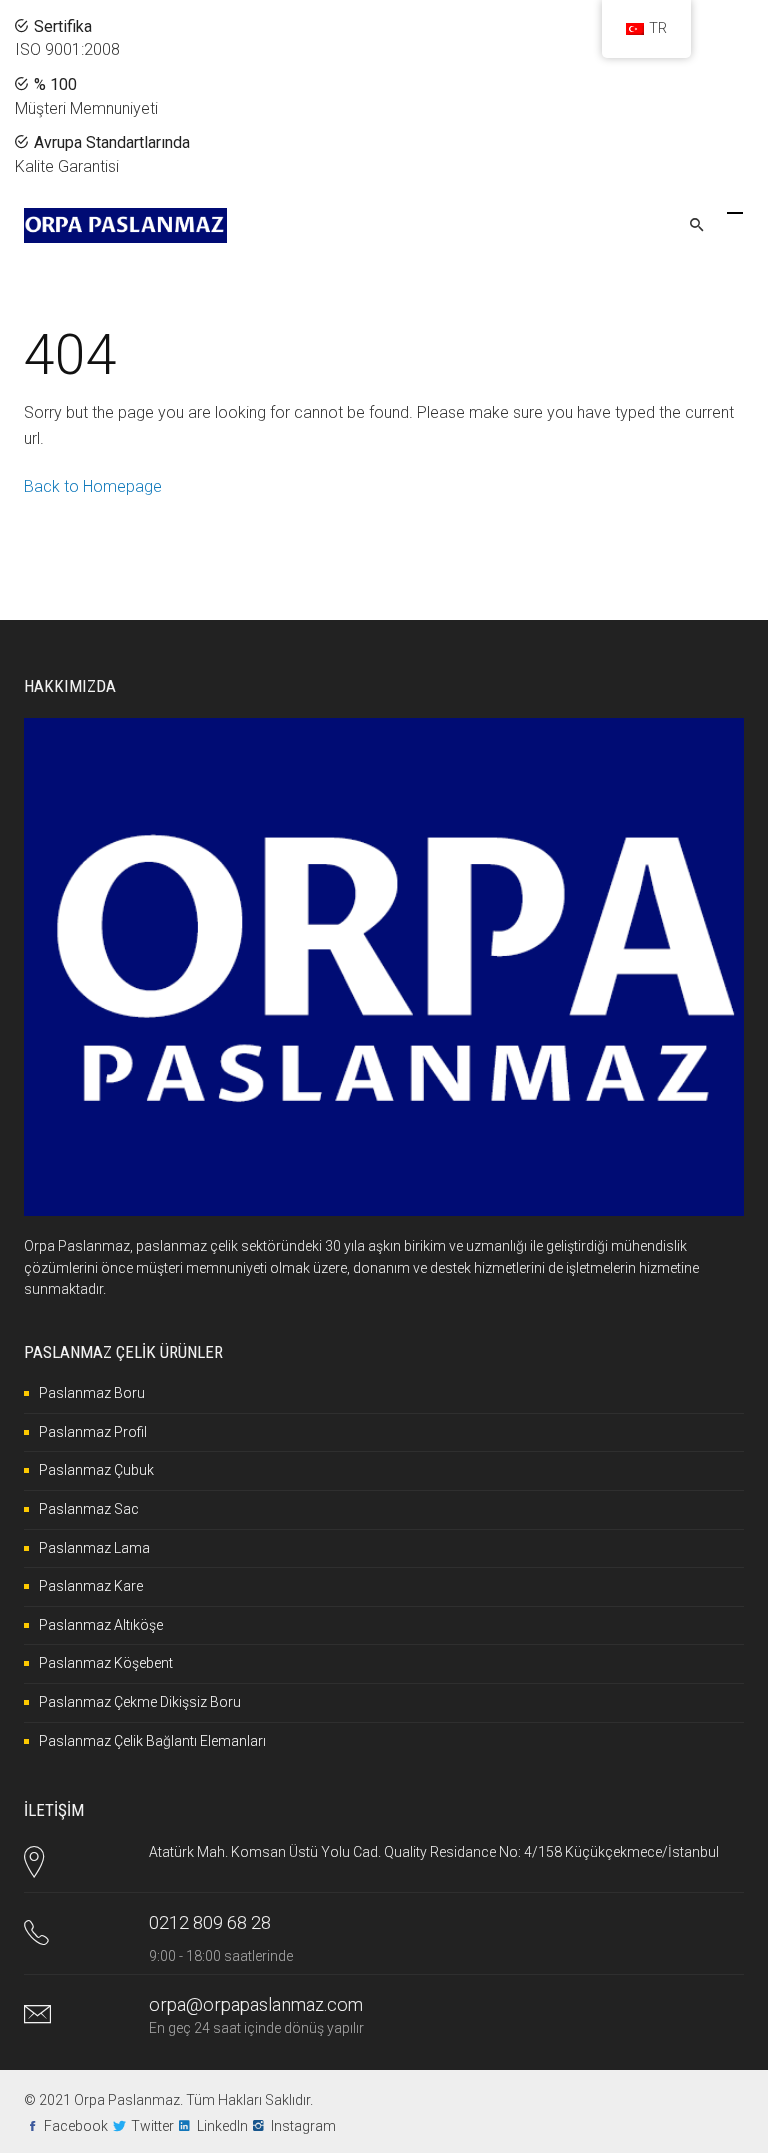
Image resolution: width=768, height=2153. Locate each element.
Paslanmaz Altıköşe (101, 1625)
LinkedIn (222, 2126)
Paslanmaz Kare (91, 1586)
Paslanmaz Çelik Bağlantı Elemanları (152, 1741)
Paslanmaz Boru (92, 1393)
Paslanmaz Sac (89, 1509)
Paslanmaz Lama (94, 1548)
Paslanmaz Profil (93, 1432)
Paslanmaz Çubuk (96, 1470)
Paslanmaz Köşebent (106, 1663)
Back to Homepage (93, 486)
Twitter (152, 2126)
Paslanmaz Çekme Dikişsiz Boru (140, 1702)
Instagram (303, 2126)
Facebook (76, 2126)
